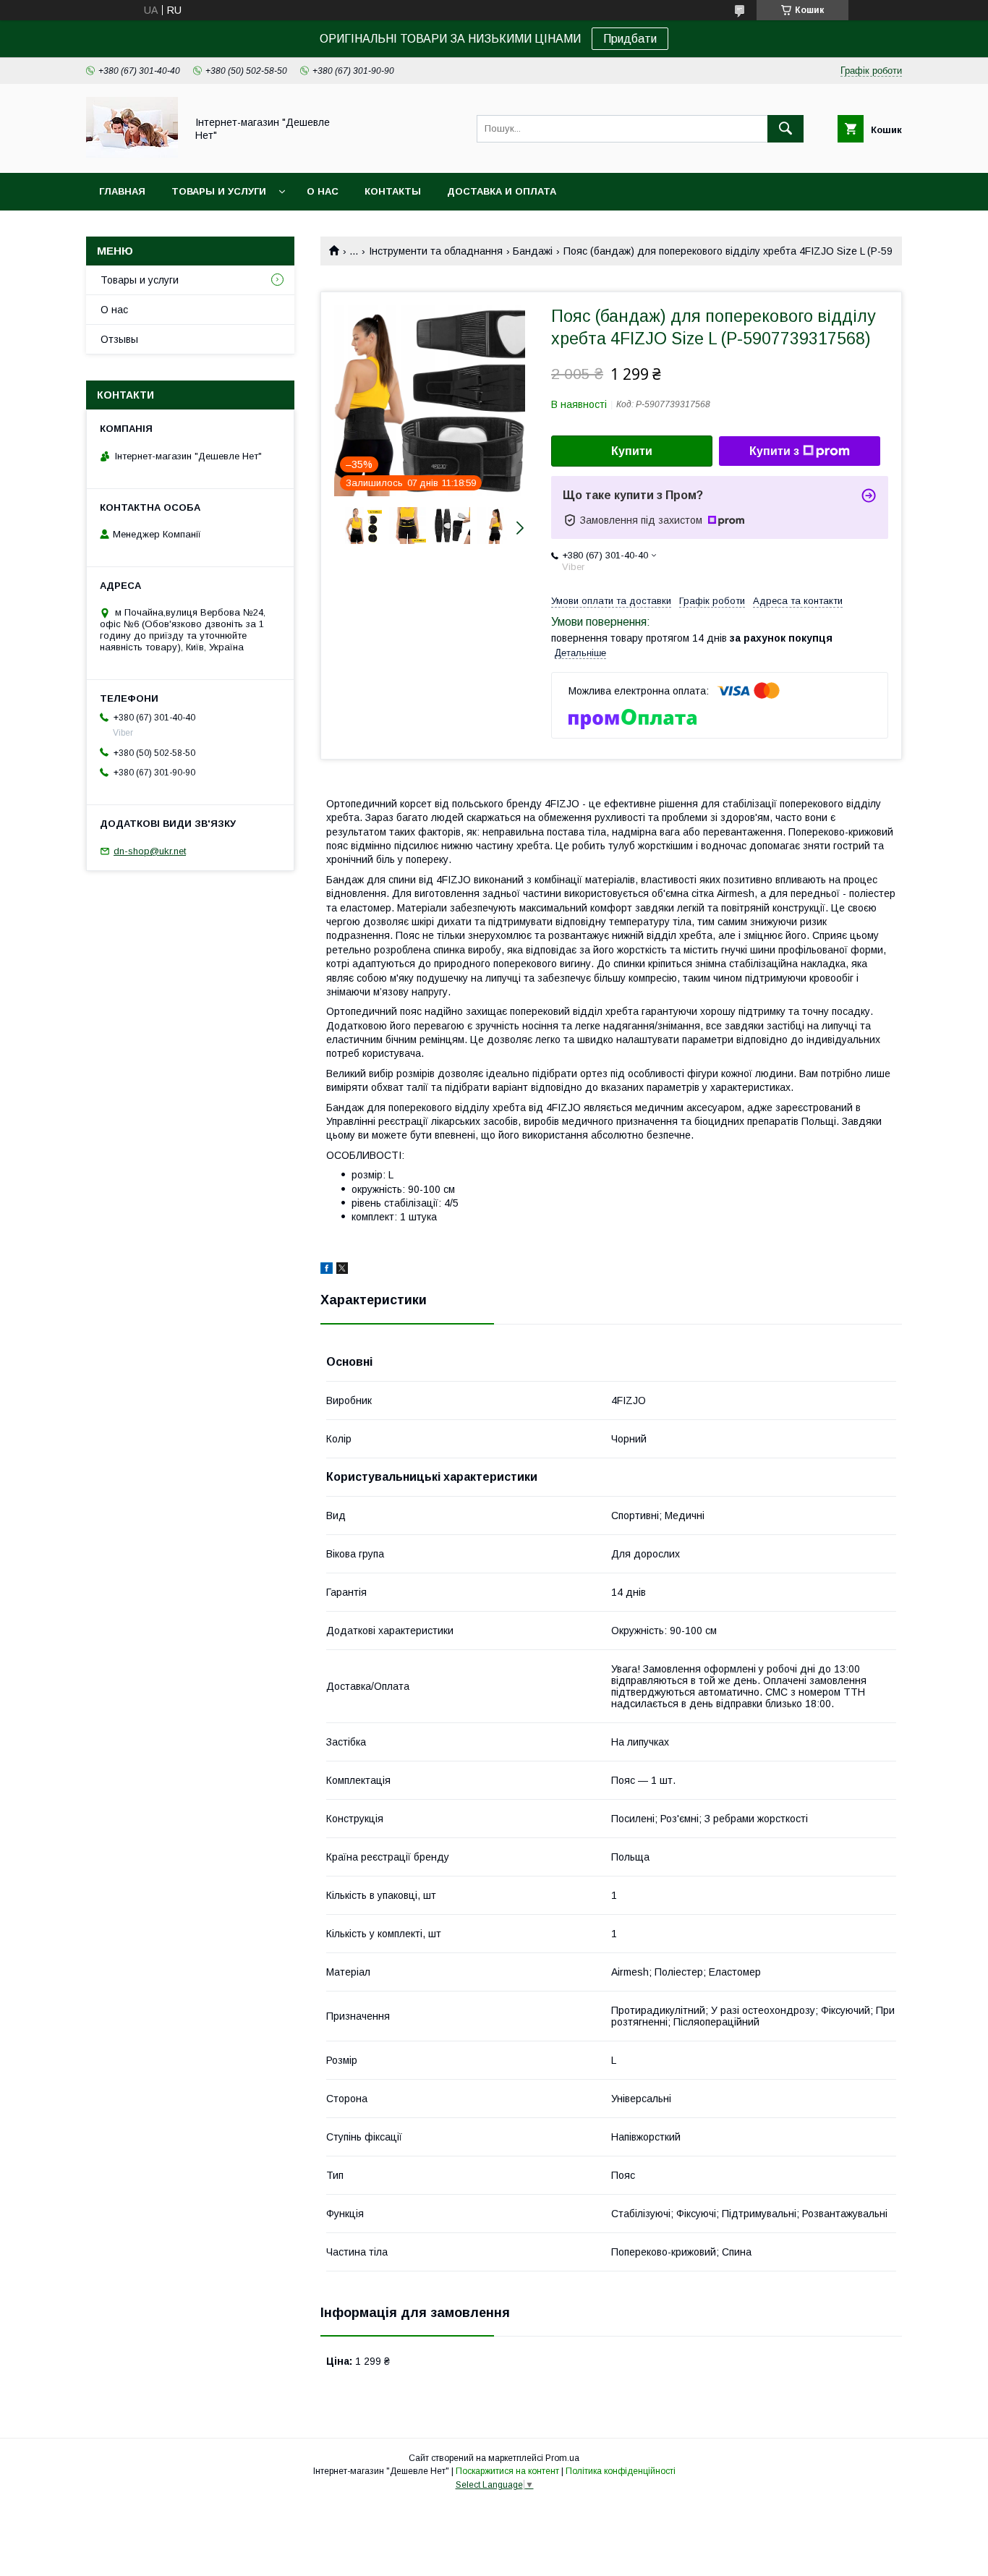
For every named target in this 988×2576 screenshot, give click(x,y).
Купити (632, 451)
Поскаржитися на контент (507, 2471)
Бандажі (533, 251)
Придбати (630, 39)
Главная (122, 191)
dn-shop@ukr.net (150, 851)
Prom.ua (562, 2458)
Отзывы (119, 339)
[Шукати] (785, 129)
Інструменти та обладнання (436, 251)
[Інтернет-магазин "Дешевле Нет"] (132, 154)
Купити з (774, 451)
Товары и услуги (219, 191)
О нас (323, 191)
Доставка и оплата (502, 191)
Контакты (393, 191)
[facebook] (327, 1270)
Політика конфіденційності (621, 2471)
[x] (342, 1270)
